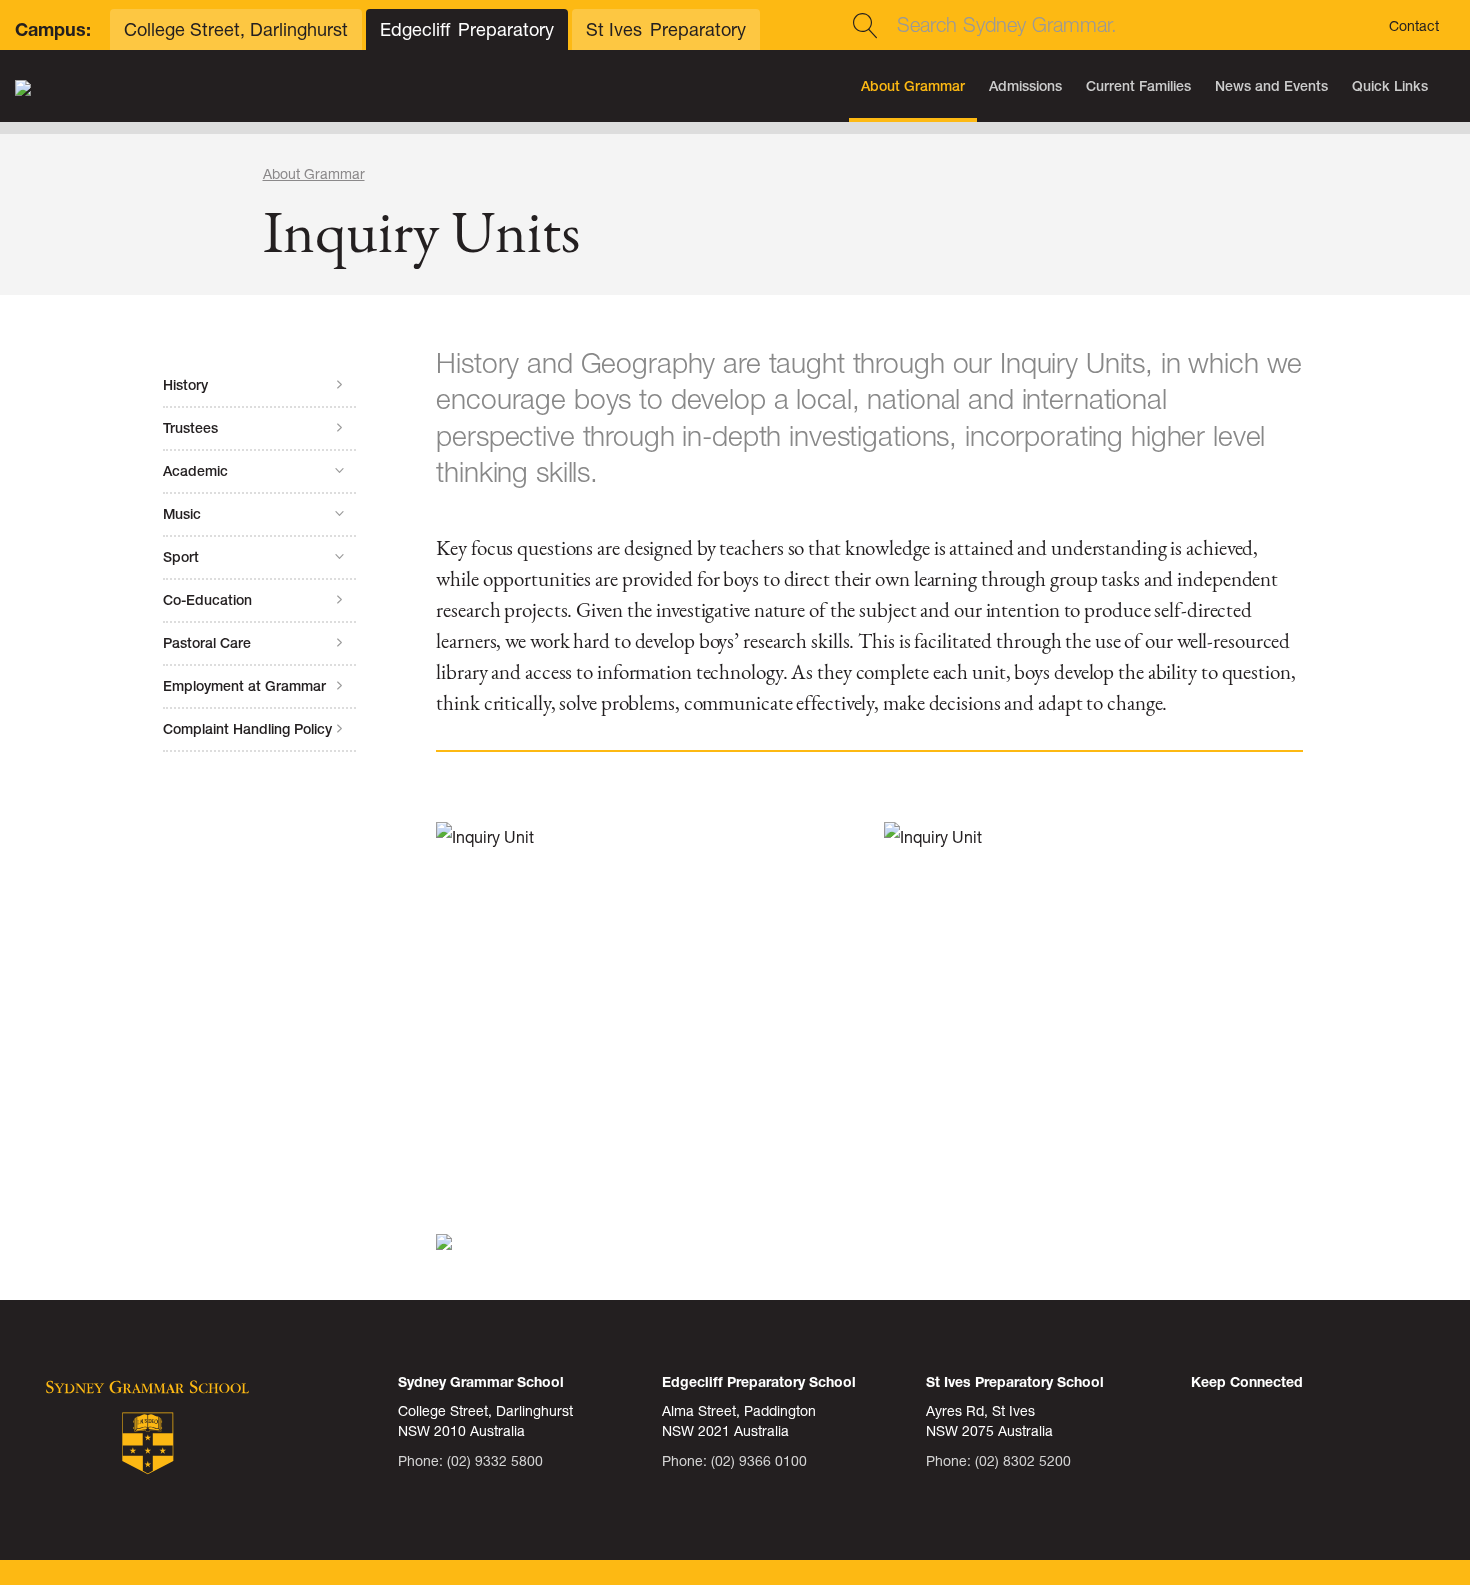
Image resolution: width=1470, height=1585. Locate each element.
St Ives (666, 29)
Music (182, 514)
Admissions (1025, 86)
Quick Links (1390, 86)
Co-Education (207, 600)
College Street (236, 29)
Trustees (190, 428)
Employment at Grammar (244, 686)
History (185, 385)
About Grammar (913, 86)
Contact (1414, 26)
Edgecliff (467, 29)
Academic (195, 471)
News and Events (1271, 86)
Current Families (1138, 86)
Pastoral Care (207, 643)
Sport (181, 557)
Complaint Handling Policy (247, 729)
